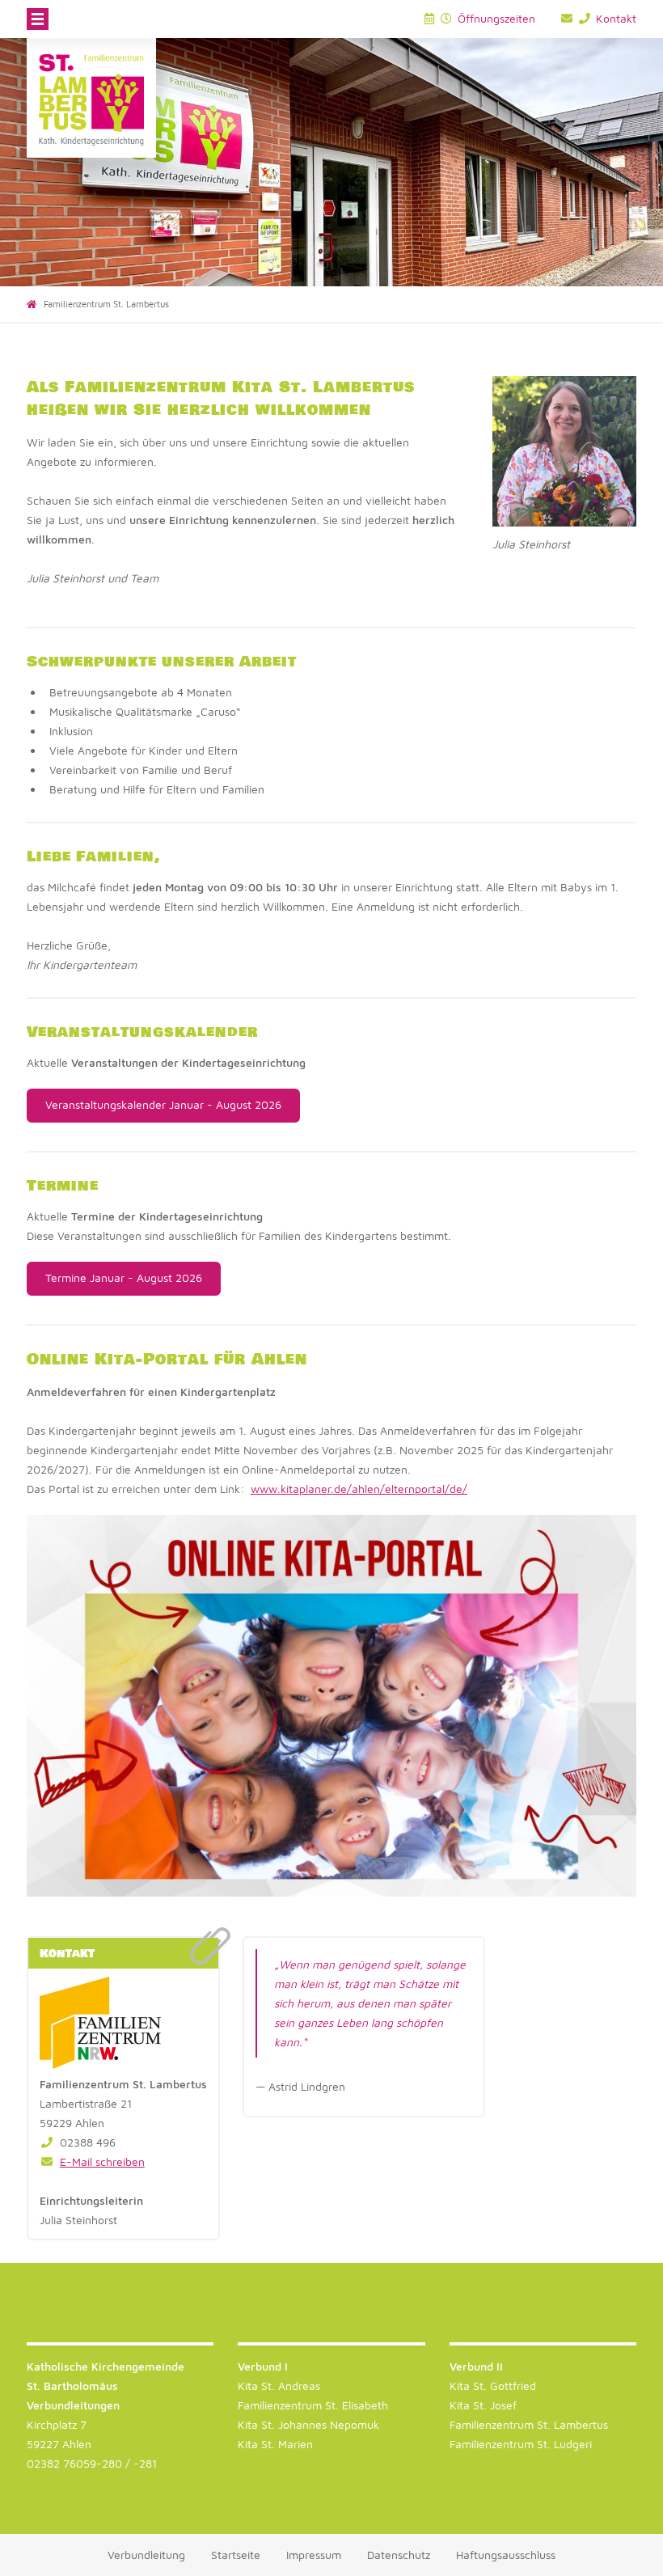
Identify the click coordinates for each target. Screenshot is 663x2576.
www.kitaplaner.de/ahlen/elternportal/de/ (359, 1489)
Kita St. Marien (275, 2444)
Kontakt (614, 18)
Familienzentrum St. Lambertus (529, 2424)
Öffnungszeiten (495, 18)
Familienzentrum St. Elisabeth (313, 2405)
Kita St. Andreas (279, 2386)
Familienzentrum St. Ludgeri (521, 2444)
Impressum (314, 2555)
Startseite (236, 2555)
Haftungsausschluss (506, 2555)
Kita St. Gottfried (493, 2386)
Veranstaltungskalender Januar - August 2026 (163, 1104)
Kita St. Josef (483, 2405)
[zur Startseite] (91, 98)
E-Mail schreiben (102, 2161)
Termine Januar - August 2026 (124, 1277)
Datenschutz (399, 2555)
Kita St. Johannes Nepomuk (308, 2424)
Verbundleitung (146, 2555)
